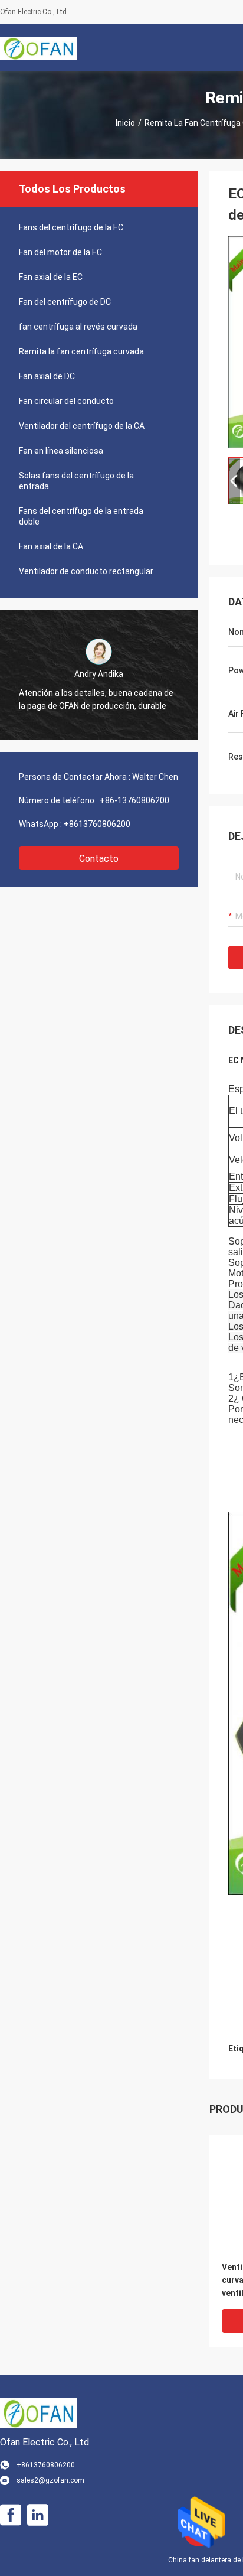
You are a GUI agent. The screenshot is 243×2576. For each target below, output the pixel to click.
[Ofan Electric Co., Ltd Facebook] (11, 2515)
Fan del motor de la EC (60, 252)
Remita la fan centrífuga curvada (81, 351)
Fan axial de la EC (51, 277)
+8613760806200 (97, 824)
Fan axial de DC (47, 376)
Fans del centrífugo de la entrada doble (81, 516)
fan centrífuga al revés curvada (78, 327)
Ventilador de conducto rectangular (86, 571)
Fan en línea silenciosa (61, 451)
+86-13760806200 (134, 800)
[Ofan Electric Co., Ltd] (38, 47)
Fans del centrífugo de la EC (71, 227)
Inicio (125, 123)
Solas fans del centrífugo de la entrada (76, 481)
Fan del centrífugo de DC (65, 302)
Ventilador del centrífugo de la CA (82, 426)
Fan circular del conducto (66, 401)
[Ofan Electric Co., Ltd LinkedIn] (38, 2515)
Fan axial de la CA (51, 546)
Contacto (99, 859)
